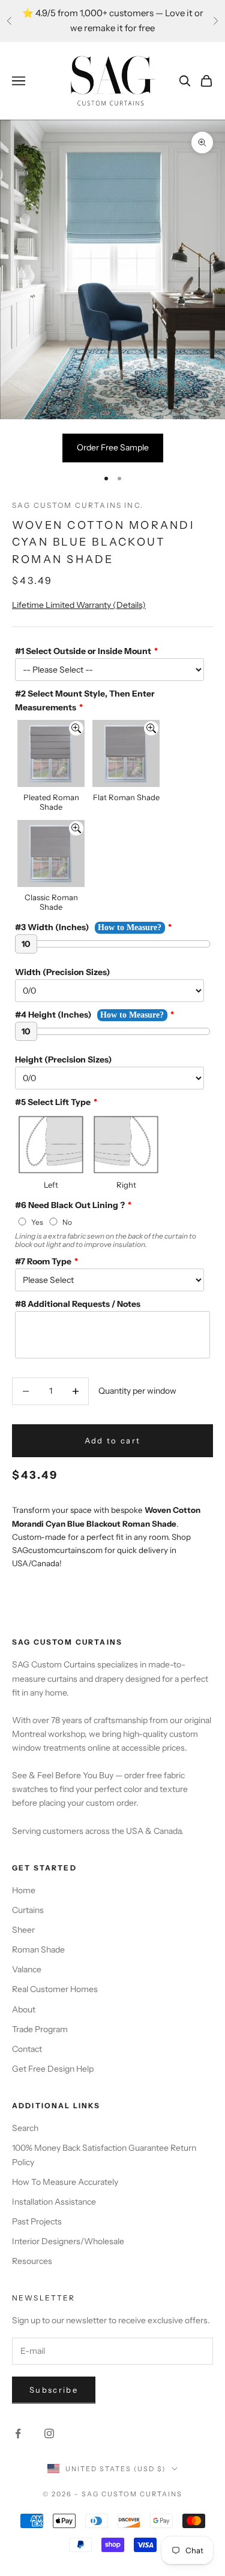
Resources (32, 2261)
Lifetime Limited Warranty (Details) (79, 605)
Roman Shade (38, 1950)
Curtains (28, 1910)
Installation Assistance (54, 2202)
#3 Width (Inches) (52, 927)
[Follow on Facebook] (18, 2433)
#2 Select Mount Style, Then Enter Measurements (85, 700)
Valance (27, 1969)
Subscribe (54, 2390)
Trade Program (40, 2029)
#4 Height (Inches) (53, 1015)
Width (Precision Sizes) (62, 972)
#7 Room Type (43, 1261)
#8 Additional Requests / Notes (78, 1304)
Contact (27, 2049)
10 (26, 944)
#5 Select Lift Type (53, 1102)
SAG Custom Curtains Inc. (78, 505)
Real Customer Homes (55, 1989)
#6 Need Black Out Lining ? (70, 1205)
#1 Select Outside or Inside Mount (83, 651)
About (24, 2009)
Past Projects (37, 2221)
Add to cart (113, 1440)
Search (25, 2128)
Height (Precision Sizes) (63, 1060)
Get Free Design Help (53, 2069)
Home (24, 1890)
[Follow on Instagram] (49, 2433)
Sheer (23, 1930)
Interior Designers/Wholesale (68, 2241)
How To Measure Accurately (65, 2182)
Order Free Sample (113, 447)
